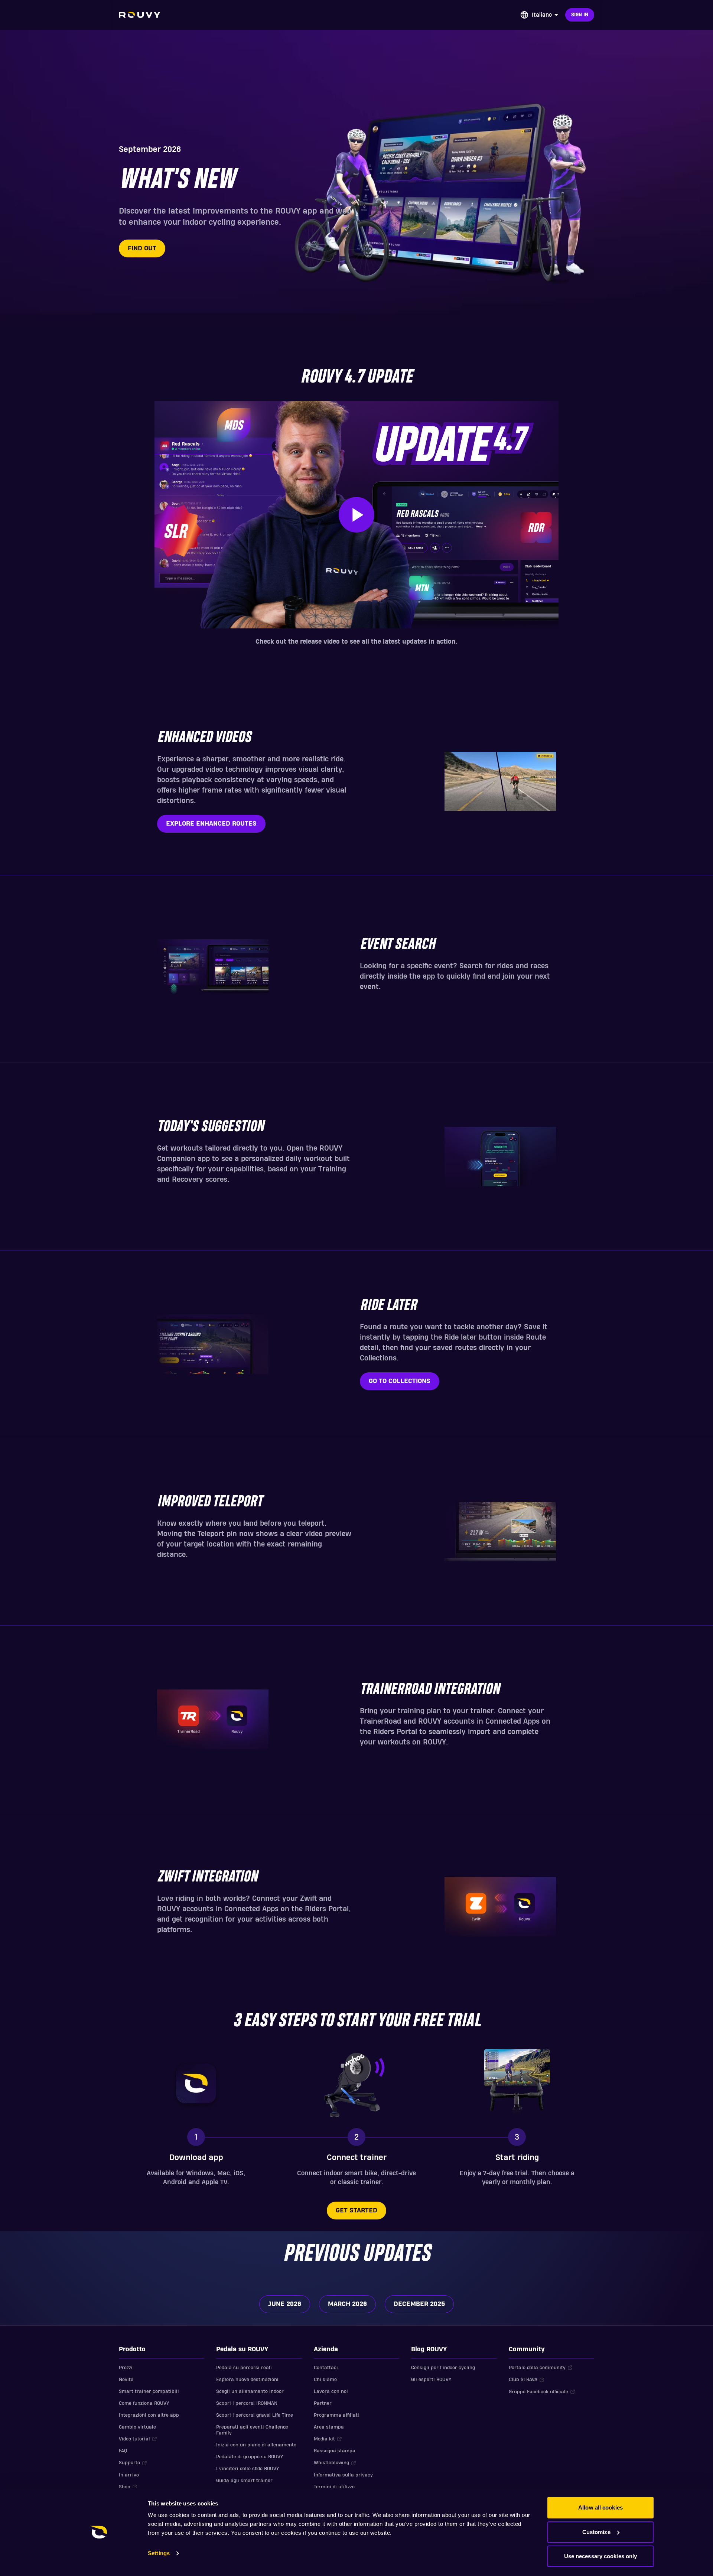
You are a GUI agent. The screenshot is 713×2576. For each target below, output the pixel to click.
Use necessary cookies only (601, 2556)
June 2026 (285, 2304)
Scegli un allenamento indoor (250, 2391)
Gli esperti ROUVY (431, 2380)
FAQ (123, 2451)
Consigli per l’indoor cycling (443, 2368)
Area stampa (329, 2427)
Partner (323, 2403)
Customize (596, 2532)
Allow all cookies (600, 2507)
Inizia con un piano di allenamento (256, 2445)
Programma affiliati (336, 2415)
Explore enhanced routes (211, 824)
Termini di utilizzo (334, 2487)
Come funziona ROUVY (144, 2403)
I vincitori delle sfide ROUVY (248, 2469)
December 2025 (419, 2304)
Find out (142, 248)
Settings (159, 2553)
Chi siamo (325, 2380)
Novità (126, 2380)
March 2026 (347, 2304)
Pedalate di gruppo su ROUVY (250, 2457)
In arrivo (129, 2475)
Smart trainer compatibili (149, 2391)
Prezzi (126, 2368)
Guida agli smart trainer (244, 2481)
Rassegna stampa (335, 2451)
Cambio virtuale (137, 2427)
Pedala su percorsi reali (244, 2368)
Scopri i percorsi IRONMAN (247, 2403)
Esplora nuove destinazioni (247, 2380)
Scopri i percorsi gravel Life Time (255, 2415)
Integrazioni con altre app (149, 2415)
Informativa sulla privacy (343, 2475)
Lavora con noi (331, 2391)
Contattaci (326, 2368)
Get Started (356, 2210)
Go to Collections (400, 1381)
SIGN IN (580, 15)
